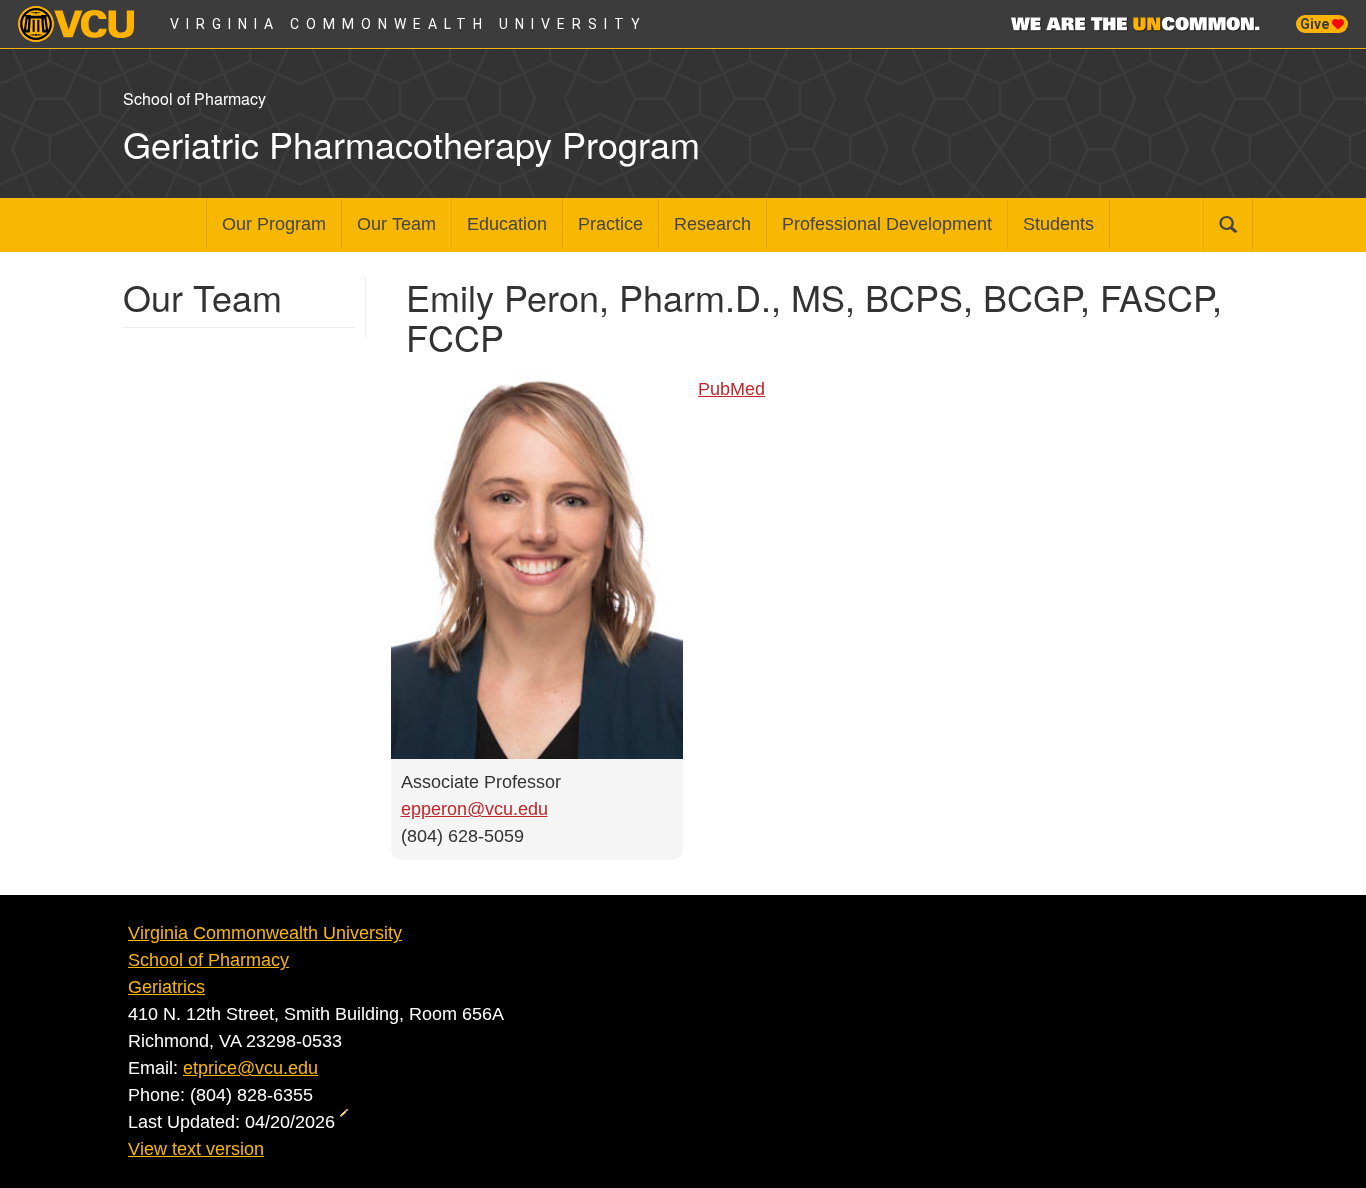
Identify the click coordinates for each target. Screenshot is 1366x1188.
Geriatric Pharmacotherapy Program (411, 143)
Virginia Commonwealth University (408, 24)
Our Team (396, 224)
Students (1058, 224)
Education (507, 224)
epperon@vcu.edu (474, 809)
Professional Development (887, 224)
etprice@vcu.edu (250, 1068)
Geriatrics (166, 987)
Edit (347, 1119)
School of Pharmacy (208, 960)
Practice (610, 224)
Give (1316, 24)
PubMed (731, 389)
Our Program (274, 224)
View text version (196, 1149)
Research (712, 224)
